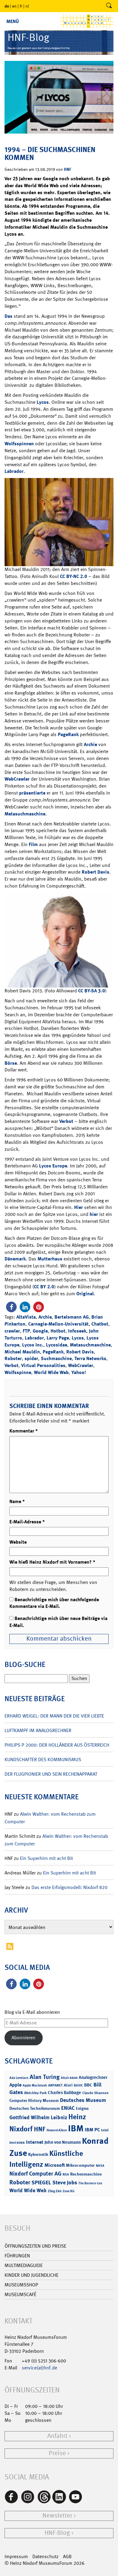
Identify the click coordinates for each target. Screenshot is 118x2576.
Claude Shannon (95, 2093)
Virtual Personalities (43, 1365)
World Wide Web (51, 1372)
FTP (26, 1331)
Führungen (17, 2256)
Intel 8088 (17, 2143)
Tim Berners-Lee (90, 2183)
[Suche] (109, 6)
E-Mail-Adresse (27, 1522)
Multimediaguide (24, 2265)
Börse (11, 1063)
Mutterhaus (50, 1259)
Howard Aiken (57, 2130)
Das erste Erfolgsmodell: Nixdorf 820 (69, 1887)
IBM (76, 2128)
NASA (100, 2166)
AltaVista (26, 1317)
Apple (15, 2085)
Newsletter (57, 2516)
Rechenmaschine (86, 2174)
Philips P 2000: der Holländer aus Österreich (57, 1745)
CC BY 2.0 (44, 1287)
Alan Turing (45, 2077)
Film (33, 844)
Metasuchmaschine (25, 814)
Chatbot (100, 1324)
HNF (67, 169)
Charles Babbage (64, 2093)
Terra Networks (90, 1358)
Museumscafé (20, 2294)
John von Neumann (63, 2142)
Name (17, 1501)
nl (27, 6)
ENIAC (68, 2108)
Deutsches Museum (83, 2100)
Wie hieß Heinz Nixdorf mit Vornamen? (52, 1562)
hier (94, 1214)
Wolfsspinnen (19, 444)
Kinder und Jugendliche (31, 2275)
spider (31, 1358)
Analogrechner (93, 2077)
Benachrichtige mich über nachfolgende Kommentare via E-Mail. (54, 1603)
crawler (12, 1331)
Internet (35, 2142)
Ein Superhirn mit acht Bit (46, 1858)
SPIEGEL (41, 2183)
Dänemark (15, 1259)
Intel (105, 2130)
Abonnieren (23, 2038)
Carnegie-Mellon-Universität (58, 1324)
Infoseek (77, 1331)
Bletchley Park (35, 2093)
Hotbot (58, 1331)
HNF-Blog (57, 2533)
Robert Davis (95, 872)
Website (18, 1542)
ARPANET (55, 2085)
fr (21, 6)
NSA (66, 2174)
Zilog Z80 (55, 2191)
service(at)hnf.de (39, 2368)
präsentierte (32, 793)
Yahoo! (79, 1372)
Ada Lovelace (19, 2078)
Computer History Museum (34, 2100)
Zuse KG (69, 2191)
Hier (79, 1207)
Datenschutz (45, 2556)
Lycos (43, 402)
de (7, 6)
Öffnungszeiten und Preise (35, 2246)
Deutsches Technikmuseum (35, 2108)
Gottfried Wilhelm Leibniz (38, 2117)
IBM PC (92, 2130)
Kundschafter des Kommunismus (43, 1759)
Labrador (14, 471)
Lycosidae (57, 1345)
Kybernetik (38, 2154)
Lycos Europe (53, 1166)
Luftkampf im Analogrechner (38, 1730)
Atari (68, 2085)
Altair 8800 (69, 2078)
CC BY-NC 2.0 (74, 576)
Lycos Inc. (33, 1345)
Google (40, 1331)
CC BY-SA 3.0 (92, 991)
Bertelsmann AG (72, 1317)
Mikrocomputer (80, 2165)
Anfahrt (57, 2436)
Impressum (16, 2556)
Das (8, 316)
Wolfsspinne (18, 1372)
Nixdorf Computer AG (35, 2174)
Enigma (82, 2108)
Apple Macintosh (35, 2085)
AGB (67, 2556)
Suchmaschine (56, 1358)
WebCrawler (17, 779)
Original (85, 1294)
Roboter (13, 1358)
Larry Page (58, 1338)
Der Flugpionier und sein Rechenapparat (51, 1774)
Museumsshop (21, 2285)
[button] (11, 1307)
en (14, 6)
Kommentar (24, 1431)
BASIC (78, 2085)
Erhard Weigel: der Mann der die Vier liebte (54, 1716)
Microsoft (55, 2165)
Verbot (66, 1121)
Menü (13, 21)
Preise (57, 2453)
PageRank (68, 734)
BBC (88, 2085)
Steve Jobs (65, 2183)
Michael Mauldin (22, 1352)
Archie (90, 744)
